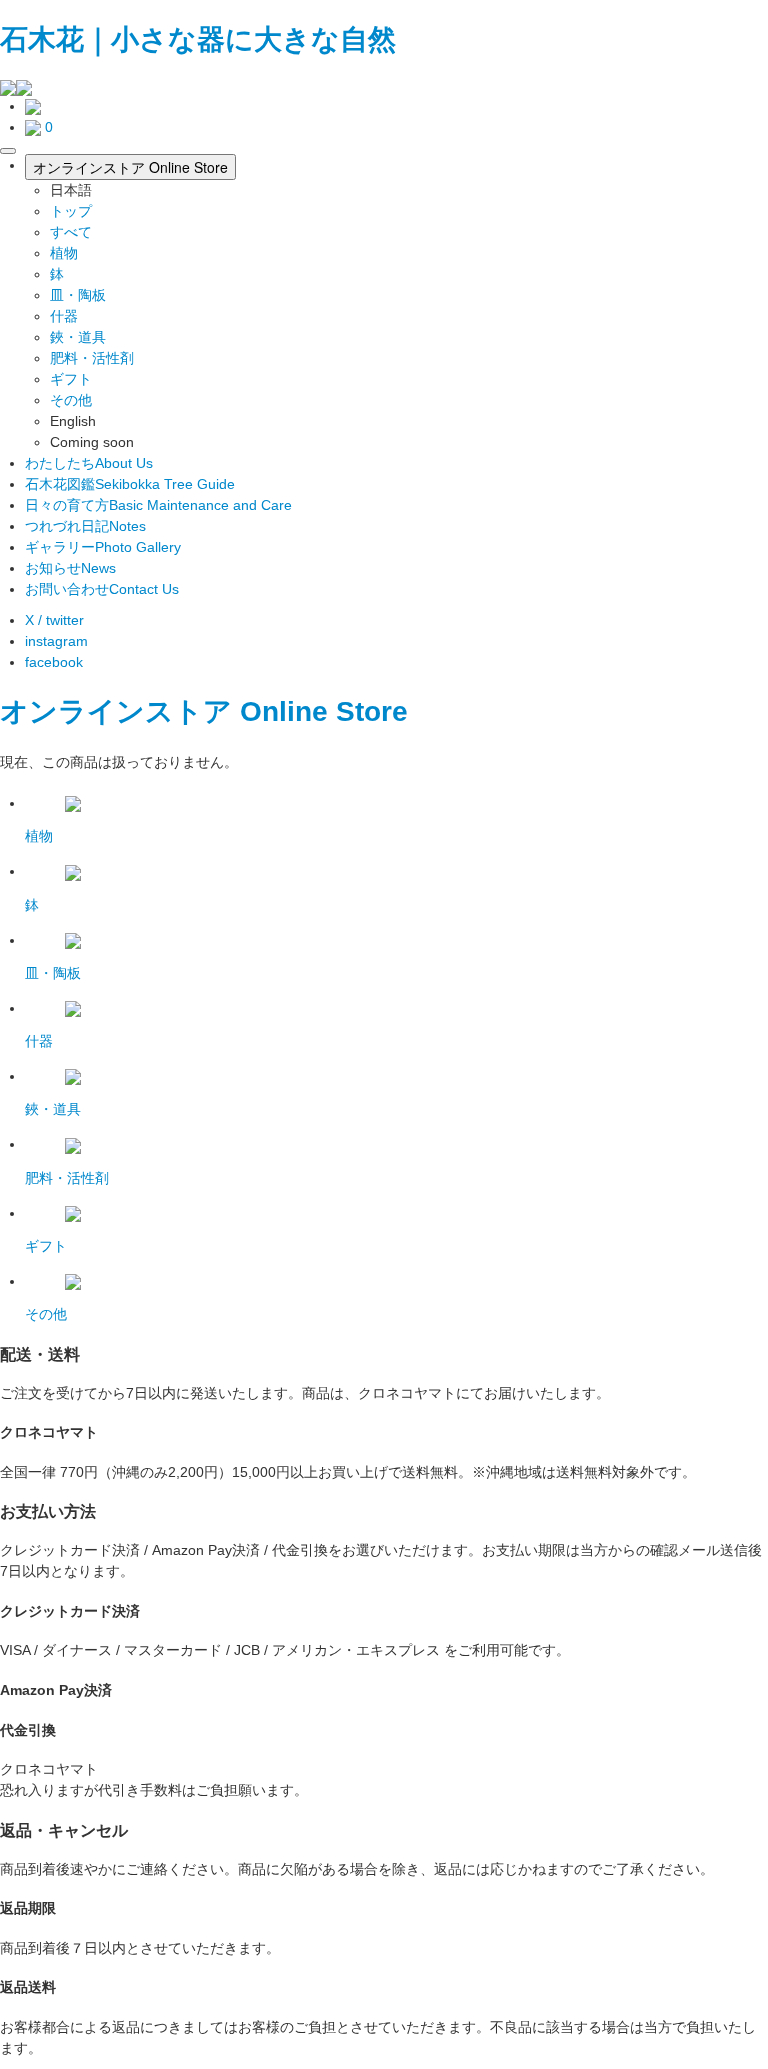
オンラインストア (116, 711)
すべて (71, 232)
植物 (64, 253)
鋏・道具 (78, 337)
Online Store (324, 711)
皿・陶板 (78, 295)
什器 (64, 316)
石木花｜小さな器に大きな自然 (198, 39)
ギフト (71, 379)
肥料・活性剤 (92, 358)
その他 (71, 400)
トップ (71, 211)
